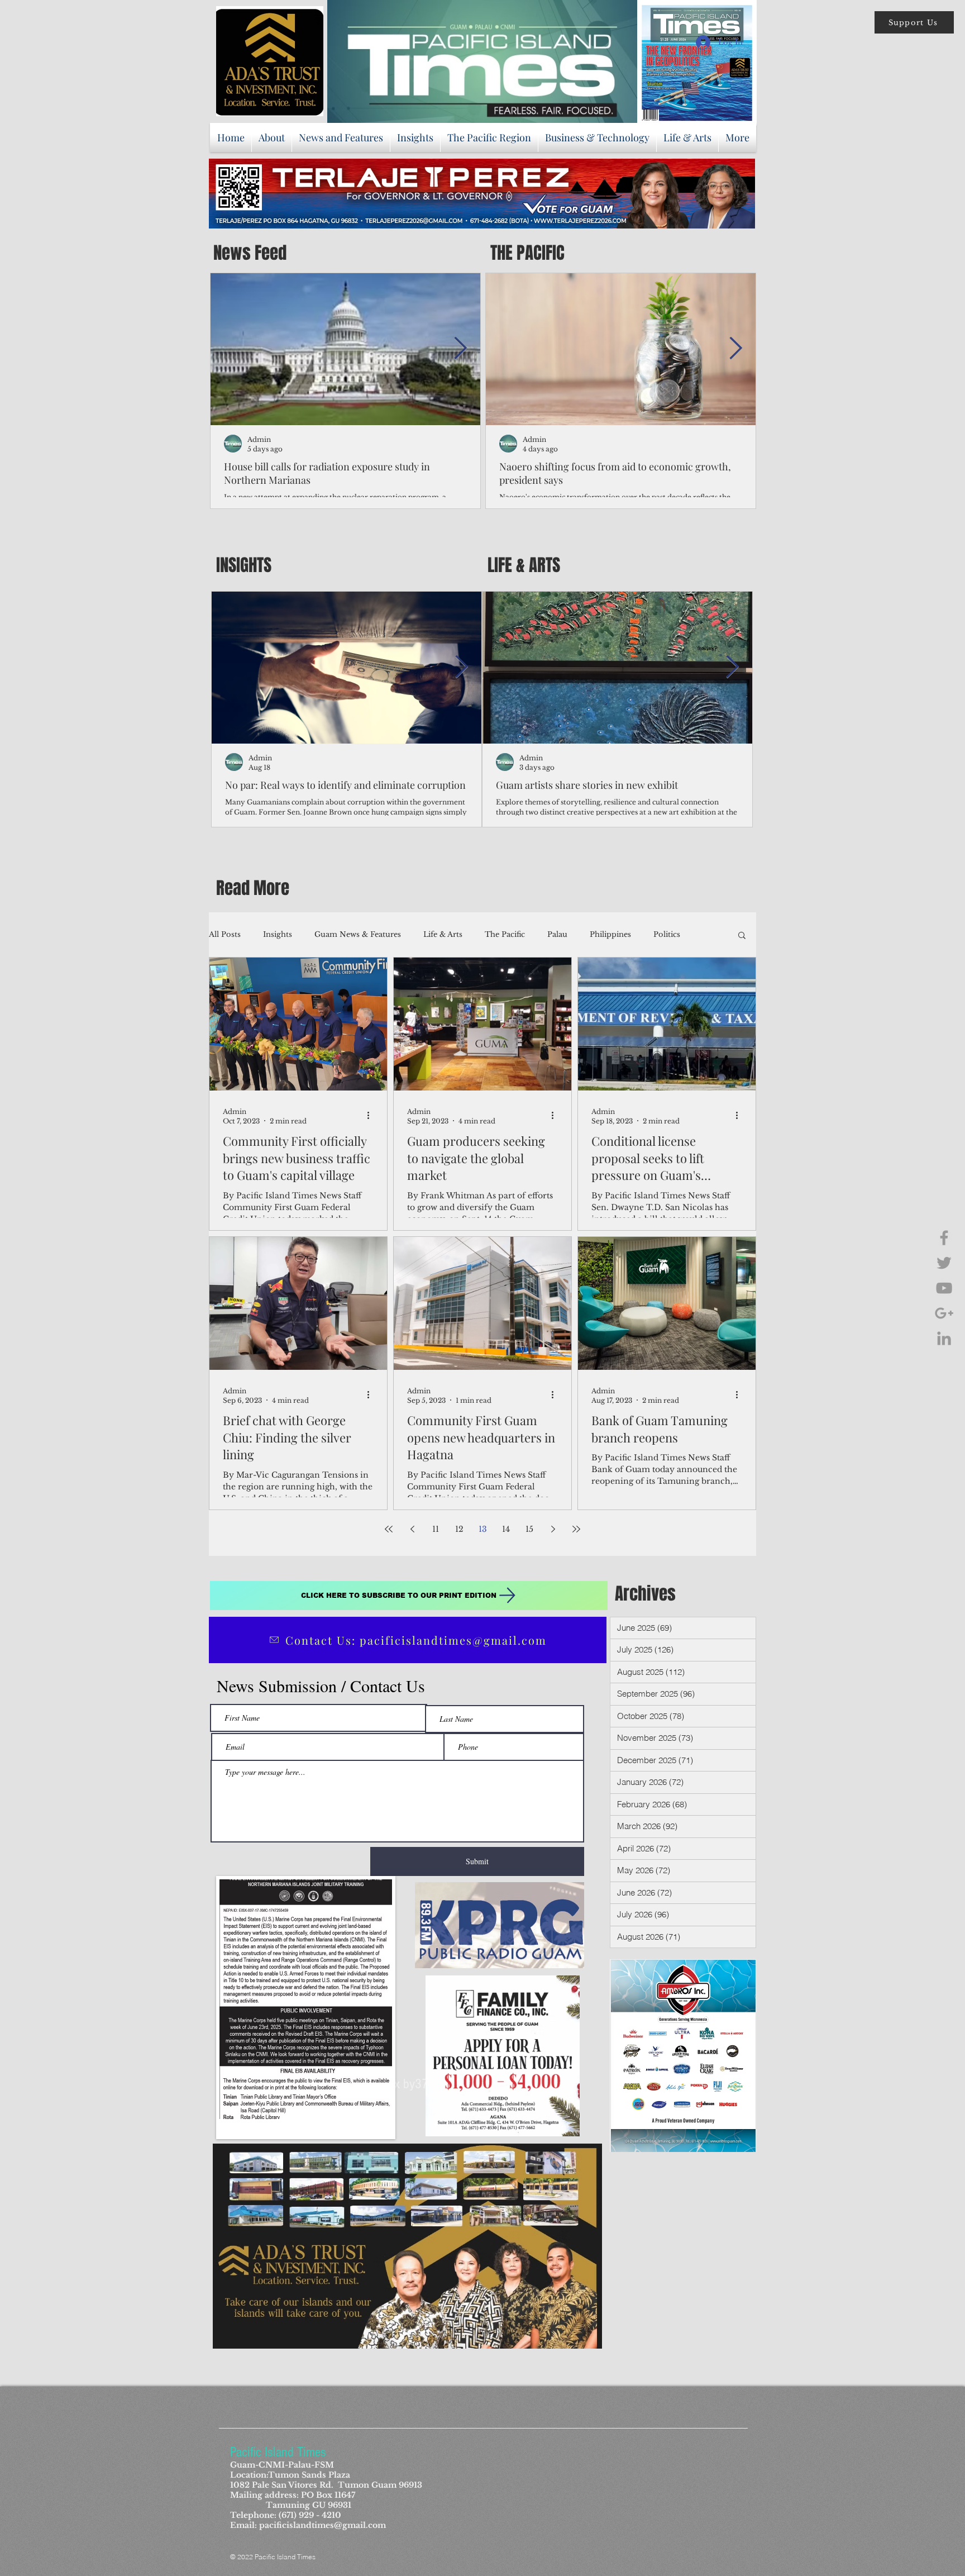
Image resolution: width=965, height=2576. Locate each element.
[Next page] (553, 1529)
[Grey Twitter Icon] (944, 1263)
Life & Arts (443, 934)
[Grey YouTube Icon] (944, 1288)
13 (483, 1529)
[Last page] (576, 1529)
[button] (914, 22)
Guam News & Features (358, 934)
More (663, 934)
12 (459, 1529)
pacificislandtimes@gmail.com (323, 2525)
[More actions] (372, 1116)
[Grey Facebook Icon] (944, 1238)
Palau (557, 934)
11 (436, 1529)
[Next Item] (460, 349)
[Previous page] (412, 1529)
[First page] (389, 1529)
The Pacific (505, 934)
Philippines (610, 934)
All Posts (225, 934)
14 (506, 1529)
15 (529, 1529)
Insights (278, 934)
